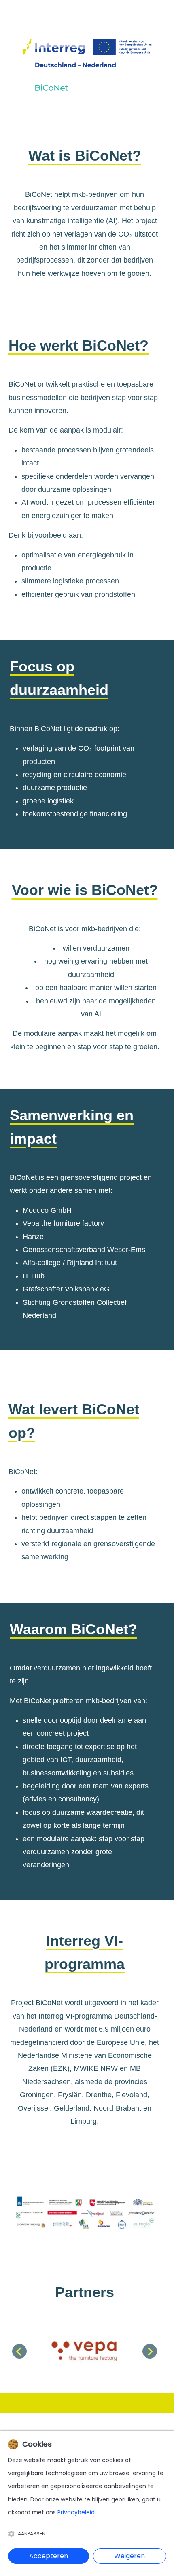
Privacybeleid (76, 2512)
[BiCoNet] (87, 68)
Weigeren (129, 2556)
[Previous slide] (19, 2351)
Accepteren (49, 2556)
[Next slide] (150, 2351)
